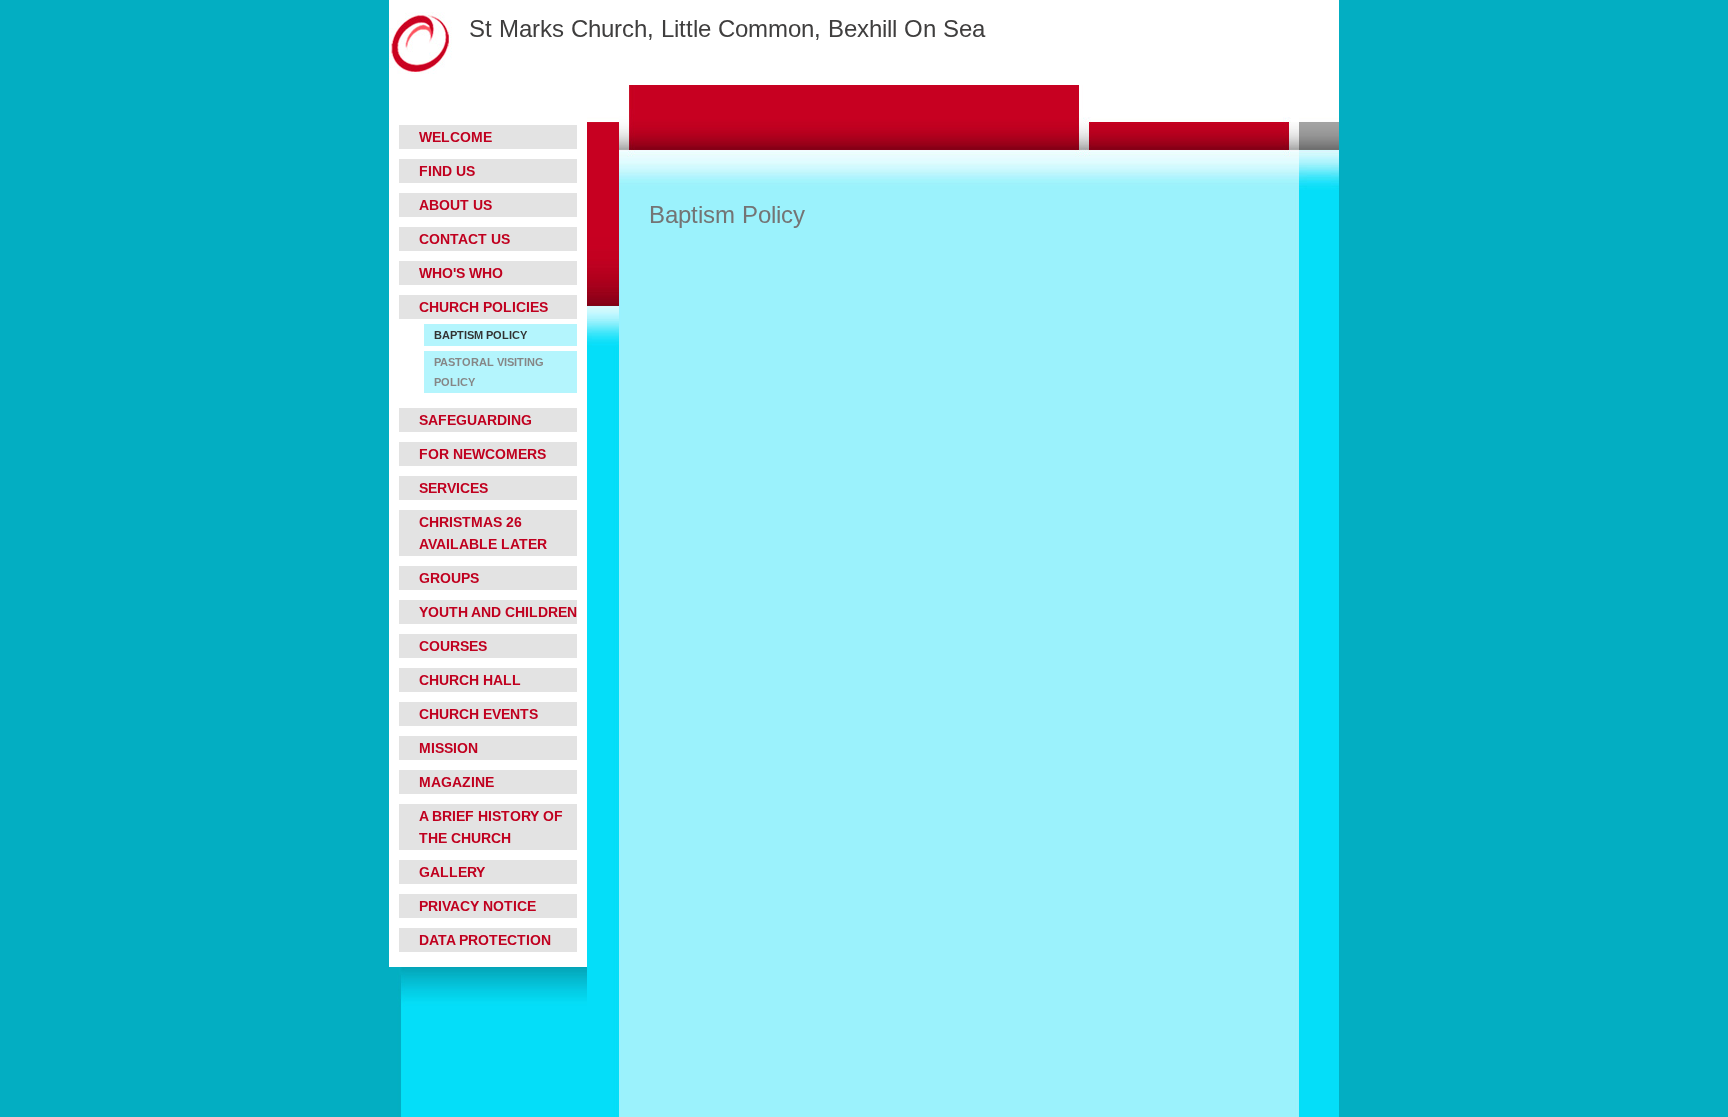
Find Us (447, 171)
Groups (449, 578)
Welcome (455, 137)
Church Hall (470, 680)
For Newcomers (482, 454)
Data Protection (485, 940)
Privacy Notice (477, 906)
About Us (455, 205)
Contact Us (464, 239)
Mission (448, 748)
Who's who (461, 273)
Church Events (478, 714)
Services (453, 488)
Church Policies (483, 307)
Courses (453, 646)
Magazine (456, 782)
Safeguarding (475, 420)
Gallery (452, 872)
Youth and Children (498, 612)
